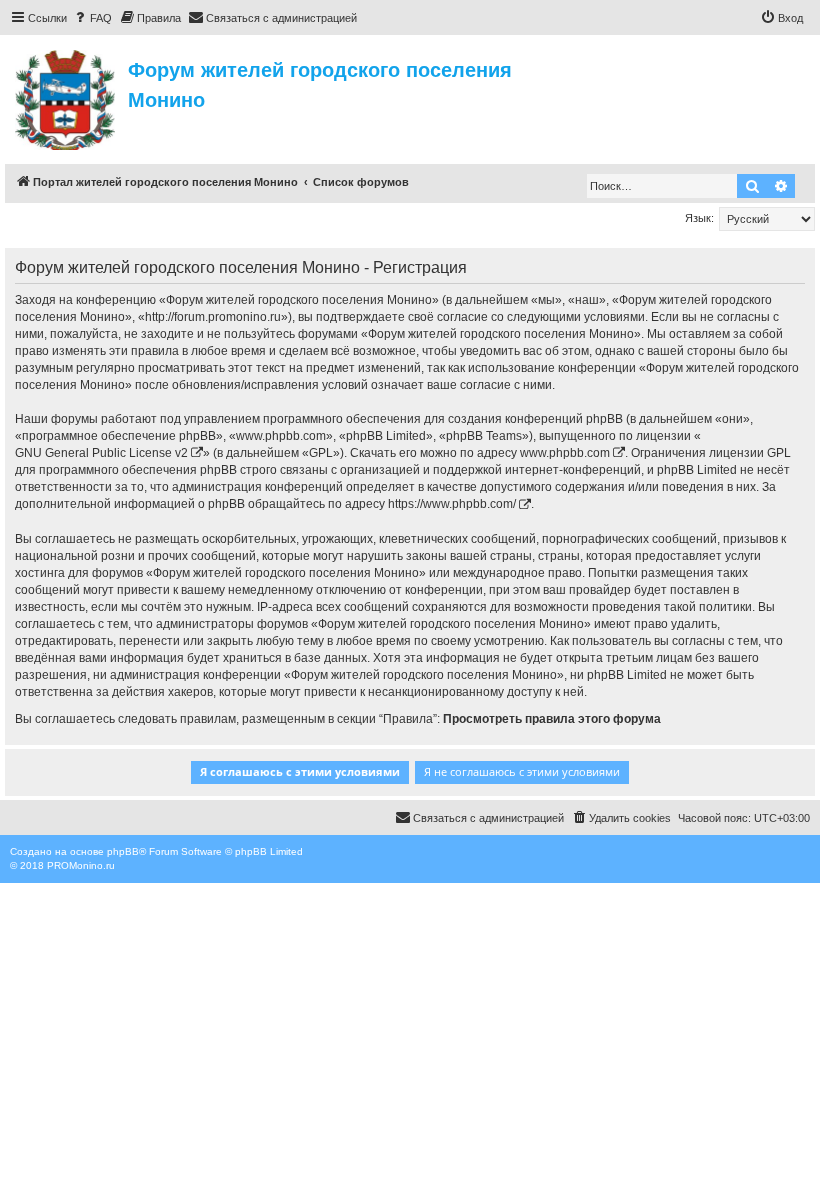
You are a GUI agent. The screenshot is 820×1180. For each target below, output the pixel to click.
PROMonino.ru (81, 865)
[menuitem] (92, 18)
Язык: (699, 218)
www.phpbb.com (565, 453)
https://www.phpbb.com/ (452, 504)
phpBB (123, 851)
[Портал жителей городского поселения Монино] (66, 97)
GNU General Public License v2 (101, 453)
